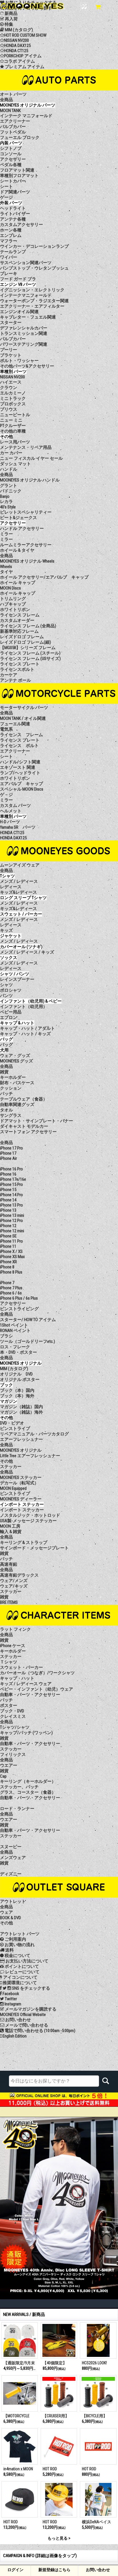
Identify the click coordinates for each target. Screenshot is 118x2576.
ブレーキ (9, 274)
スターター (11, 323)
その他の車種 (13, 431)
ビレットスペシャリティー (26, 512)
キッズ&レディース (18, 892)
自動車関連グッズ (17, 1105)
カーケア (9, 675)
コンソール (11, 154)
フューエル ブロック (20, 137)
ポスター (9, 1705)
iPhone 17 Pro (11, 1148)
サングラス (11, 1115)
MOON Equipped (13, 1488)
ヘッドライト (13, 208)
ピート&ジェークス (18, 518)
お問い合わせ (98, 2570)
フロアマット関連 (17, 170)
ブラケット (11, 355)
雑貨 (4, 1072)
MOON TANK (10, 111)
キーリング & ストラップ (24, 1543)
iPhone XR (8, 1262)
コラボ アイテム (19, 61)
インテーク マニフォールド (26, 116)
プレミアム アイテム (24, 67)
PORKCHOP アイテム (23, 56)
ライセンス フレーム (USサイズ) (30, 659)
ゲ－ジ (6, 795)
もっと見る (58, 2538)
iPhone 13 (8, 1210)
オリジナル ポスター (20, 1380)
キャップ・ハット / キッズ (25, 1034)
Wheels (6, 567)
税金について (17, 1956)
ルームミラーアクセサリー (26, 545)
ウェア (6, 1912)
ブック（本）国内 (17, 1390)
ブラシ (6, 1336)
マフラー (9, 241)
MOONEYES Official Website (23, 2015)
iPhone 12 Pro (11, 1221)
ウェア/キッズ (14, 1586)
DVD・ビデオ (12, 1423)
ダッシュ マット (15, 464)
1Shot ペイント (14, 1325)
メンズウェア (13, 1858)
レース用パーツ (15, 442)
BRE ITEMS (9, 1602)
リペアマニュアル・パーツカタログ (34, 1434)
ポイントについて (21, 1966)
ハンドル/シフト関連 (20, 762)
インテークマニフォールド (26, 295)
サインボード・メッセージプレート (34, 1548)
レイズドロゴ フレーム (22, 637)
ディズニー (11, 1874)
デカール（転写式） (19, 1483)
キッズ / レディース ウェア (26, 1684)
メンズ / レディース (19, 881)
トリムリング (13, 599)
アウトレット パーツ (20, 1934)
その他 (6, 1461)
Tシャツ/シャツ (15, 1727)
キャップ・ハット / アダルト (27, 1028)
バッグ (6, 1045)
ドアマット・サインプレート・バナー (37, 1121)
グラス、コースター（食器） (28, 1792)
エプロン (9, 1017)
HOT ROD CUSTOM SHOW (25, 35)
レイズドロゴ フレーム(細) (25, 642)
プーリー (9, 350)
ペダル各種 (11, 165)
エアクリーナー (15, 121)
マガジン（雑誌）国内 (21, 1407)
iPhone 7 (7, 1283)
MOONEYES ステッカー (21, 1477)
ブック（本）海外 (17, 1396)
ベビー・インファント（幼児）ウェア (37, 1689)
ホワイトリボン (15, 610)
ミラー (6, 539)
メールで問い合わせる (26, 2025)
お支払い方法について (26, 1961)
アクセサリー (13, 159)
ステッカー (11, 1591)
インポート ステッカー (22, 1510)
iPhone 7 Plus (11, 1288)
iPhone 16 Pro (11, 1169)
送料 (9, 1950)
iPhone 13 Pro (11, 1205)
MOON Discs (10, 588)
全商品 (6, 100)
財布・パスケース (17, 1083)
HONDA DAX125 (17, 46)
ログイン (15, 2570)
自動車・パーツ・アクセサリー (30, 1695)
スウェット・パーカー (21, 1667)
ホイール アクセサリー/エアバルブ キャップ (44, 577)
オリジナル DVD (16, 1374)
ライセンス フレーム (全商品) (28, 626)
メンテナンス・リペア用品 (26, 447)
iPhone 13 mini (12, 1215)
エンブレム (11, 235)
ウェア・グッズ (15, 1056)
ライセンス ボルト (19, 746)
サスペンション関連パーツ (26, 263)
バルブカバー (13, 127)
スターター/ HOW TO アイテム (28, 1320)
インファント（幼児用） (24, 1007)
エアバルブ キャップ (21, 784)
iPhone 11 (8, 1246)
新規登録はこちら (54, 2570)
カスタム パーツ (15, 805)
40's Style (8, 507)
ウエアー (9, 1765)
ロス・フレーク (15, 1347)
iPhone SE (8, 1236)
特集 (8, 24)
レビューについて (22, 1972)
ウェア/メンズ (14, 1581)
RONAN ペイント (15, 1331)
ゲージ (6, 197)
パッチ (6, 1094)
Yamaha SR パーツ (18, 827)
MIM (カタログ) (18, 30)
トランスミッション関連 (24, 333)
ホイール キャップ (18, 593)
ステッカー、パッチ (19, 1787)
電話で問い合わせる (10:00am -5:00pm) (40, 2031)
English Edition (14, 2036)
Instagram (12, 2004)
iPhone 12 (8, 1226)
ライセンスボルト (17, 669)
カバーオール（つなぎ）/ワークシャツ (37, 1673)
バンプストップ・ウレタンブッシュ (34, 268)
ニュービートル (15, 415)
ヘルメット (11, 811)
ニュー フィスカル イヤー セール (31, 458)
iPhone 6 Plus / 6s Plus (19, 1298)
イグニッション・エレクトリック (32, 290)
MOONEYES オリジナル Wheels (27, 561)
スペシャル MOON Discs (22, 789)
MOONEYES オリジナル (21, 1450)
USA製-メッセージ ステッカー (28, 1521)
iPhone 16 (8, 1174)
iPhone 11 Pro (11, 1241)
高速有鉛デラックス (19, 1575)
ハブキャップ (13, 604)
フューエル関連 (15, 724)
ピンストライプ (15, 1429)
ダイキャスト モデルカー (24, 1126)
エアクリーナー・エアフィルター (32, 306)
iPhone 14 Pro (11, 1195)
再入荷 (11, 19)
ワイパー (9, 257)
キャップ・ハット (17, 1678)
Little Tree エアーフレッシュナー (30, 1456)
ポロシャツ (11, 990)
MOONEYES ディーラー (21, 1499)
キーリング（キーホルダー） (28, 1781)
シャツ (6, 985)
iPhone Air (8, 1158)
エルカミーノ (13, 393)
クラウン (9, 388)
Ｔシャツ (9, 1662)
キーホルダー (13, 1077)
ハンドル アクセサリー (22, 528)
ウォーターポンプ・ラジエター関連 (34, 301)
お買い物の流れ (19, 1945)
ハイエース (11, 382)
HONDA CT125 (16, 51)
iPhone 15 (8, 1190)
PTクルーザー (13, 426)
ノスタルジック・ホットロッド (30, 1515)
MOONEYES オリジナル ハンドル (30, 480)
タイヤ (6, 572)
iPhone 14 (8, 1200)
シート (6, 186)
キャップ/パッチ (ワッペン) (26, 1733)
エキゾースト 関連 (18, 767)
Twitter (10, 1999)
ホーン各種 (11, 230)
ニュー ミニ (11, 420)
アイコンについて (20, 1977)
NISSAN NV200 (16, 40)
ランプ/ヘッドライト (20, 773)
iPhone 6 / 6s (11, 1293)
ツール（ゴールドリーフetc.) (27, 1341)
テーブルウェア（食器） (24, 1099)
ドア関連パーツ (15, 192)
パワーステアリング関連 (24, 344)
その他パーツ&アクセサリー (27, 366)
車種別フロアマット (19, 176)
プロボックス (13, 404)
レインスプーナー (17, 979)
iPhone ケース (13, 1646)
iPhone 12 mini (12, 1231)
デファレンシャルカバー (24, 328)
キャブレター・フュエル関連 (28, 317)
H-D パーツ (10, 822)
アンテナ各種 (13, 219)
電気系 (6, 729)
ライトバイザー (15, 214)
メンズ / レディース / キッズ (27, 952)
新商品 (11, 13)
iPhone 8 (7, 1267)
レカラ (6, 502)
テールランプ (13, 252)
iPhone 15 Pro (11, 1184)
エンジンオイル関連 (19, 312)
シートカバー (13, 181)
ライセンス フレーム (21, 735)
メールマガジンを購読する (30, 2009)
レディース (11, 887)
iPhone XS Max (12, 1257)
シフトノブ (11, 148)
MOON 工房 (10, 1526)
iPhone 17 (8, 1153)
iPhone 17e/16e (13, 1179)
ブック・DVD (12, 1711)
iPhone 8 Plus (11, 1272)
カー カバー (11, 453)
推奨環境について (19, 1983)
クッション (11, 1088)
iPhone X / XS (11, 1251)
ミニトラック (13, 398)
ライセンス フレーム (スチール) (30, 653)
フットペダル (13, 132)
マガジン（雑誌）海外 (21, 1412)
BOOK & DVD (10, 1918)
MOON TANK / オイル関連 (23, 718)
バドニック (11, 491)
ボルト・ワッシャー (19, 361)
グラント (9, 486)
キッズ (6, 930)
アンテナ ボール (15, 680)
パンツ (6, 996)
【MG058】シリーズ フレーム (28, 648)
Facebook (10, 1994)
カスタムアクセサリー (21, 225)
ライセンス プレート (20, 664)
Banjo (5, 496)
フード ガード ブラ (18, 279)
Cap (3, 1776)
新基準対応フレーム (19, 631)
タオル (6, 1110)
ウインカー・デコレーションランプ (34, 246)
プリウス (9, 409)
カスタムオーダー (17, 620)
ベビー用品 (11, 1012)
